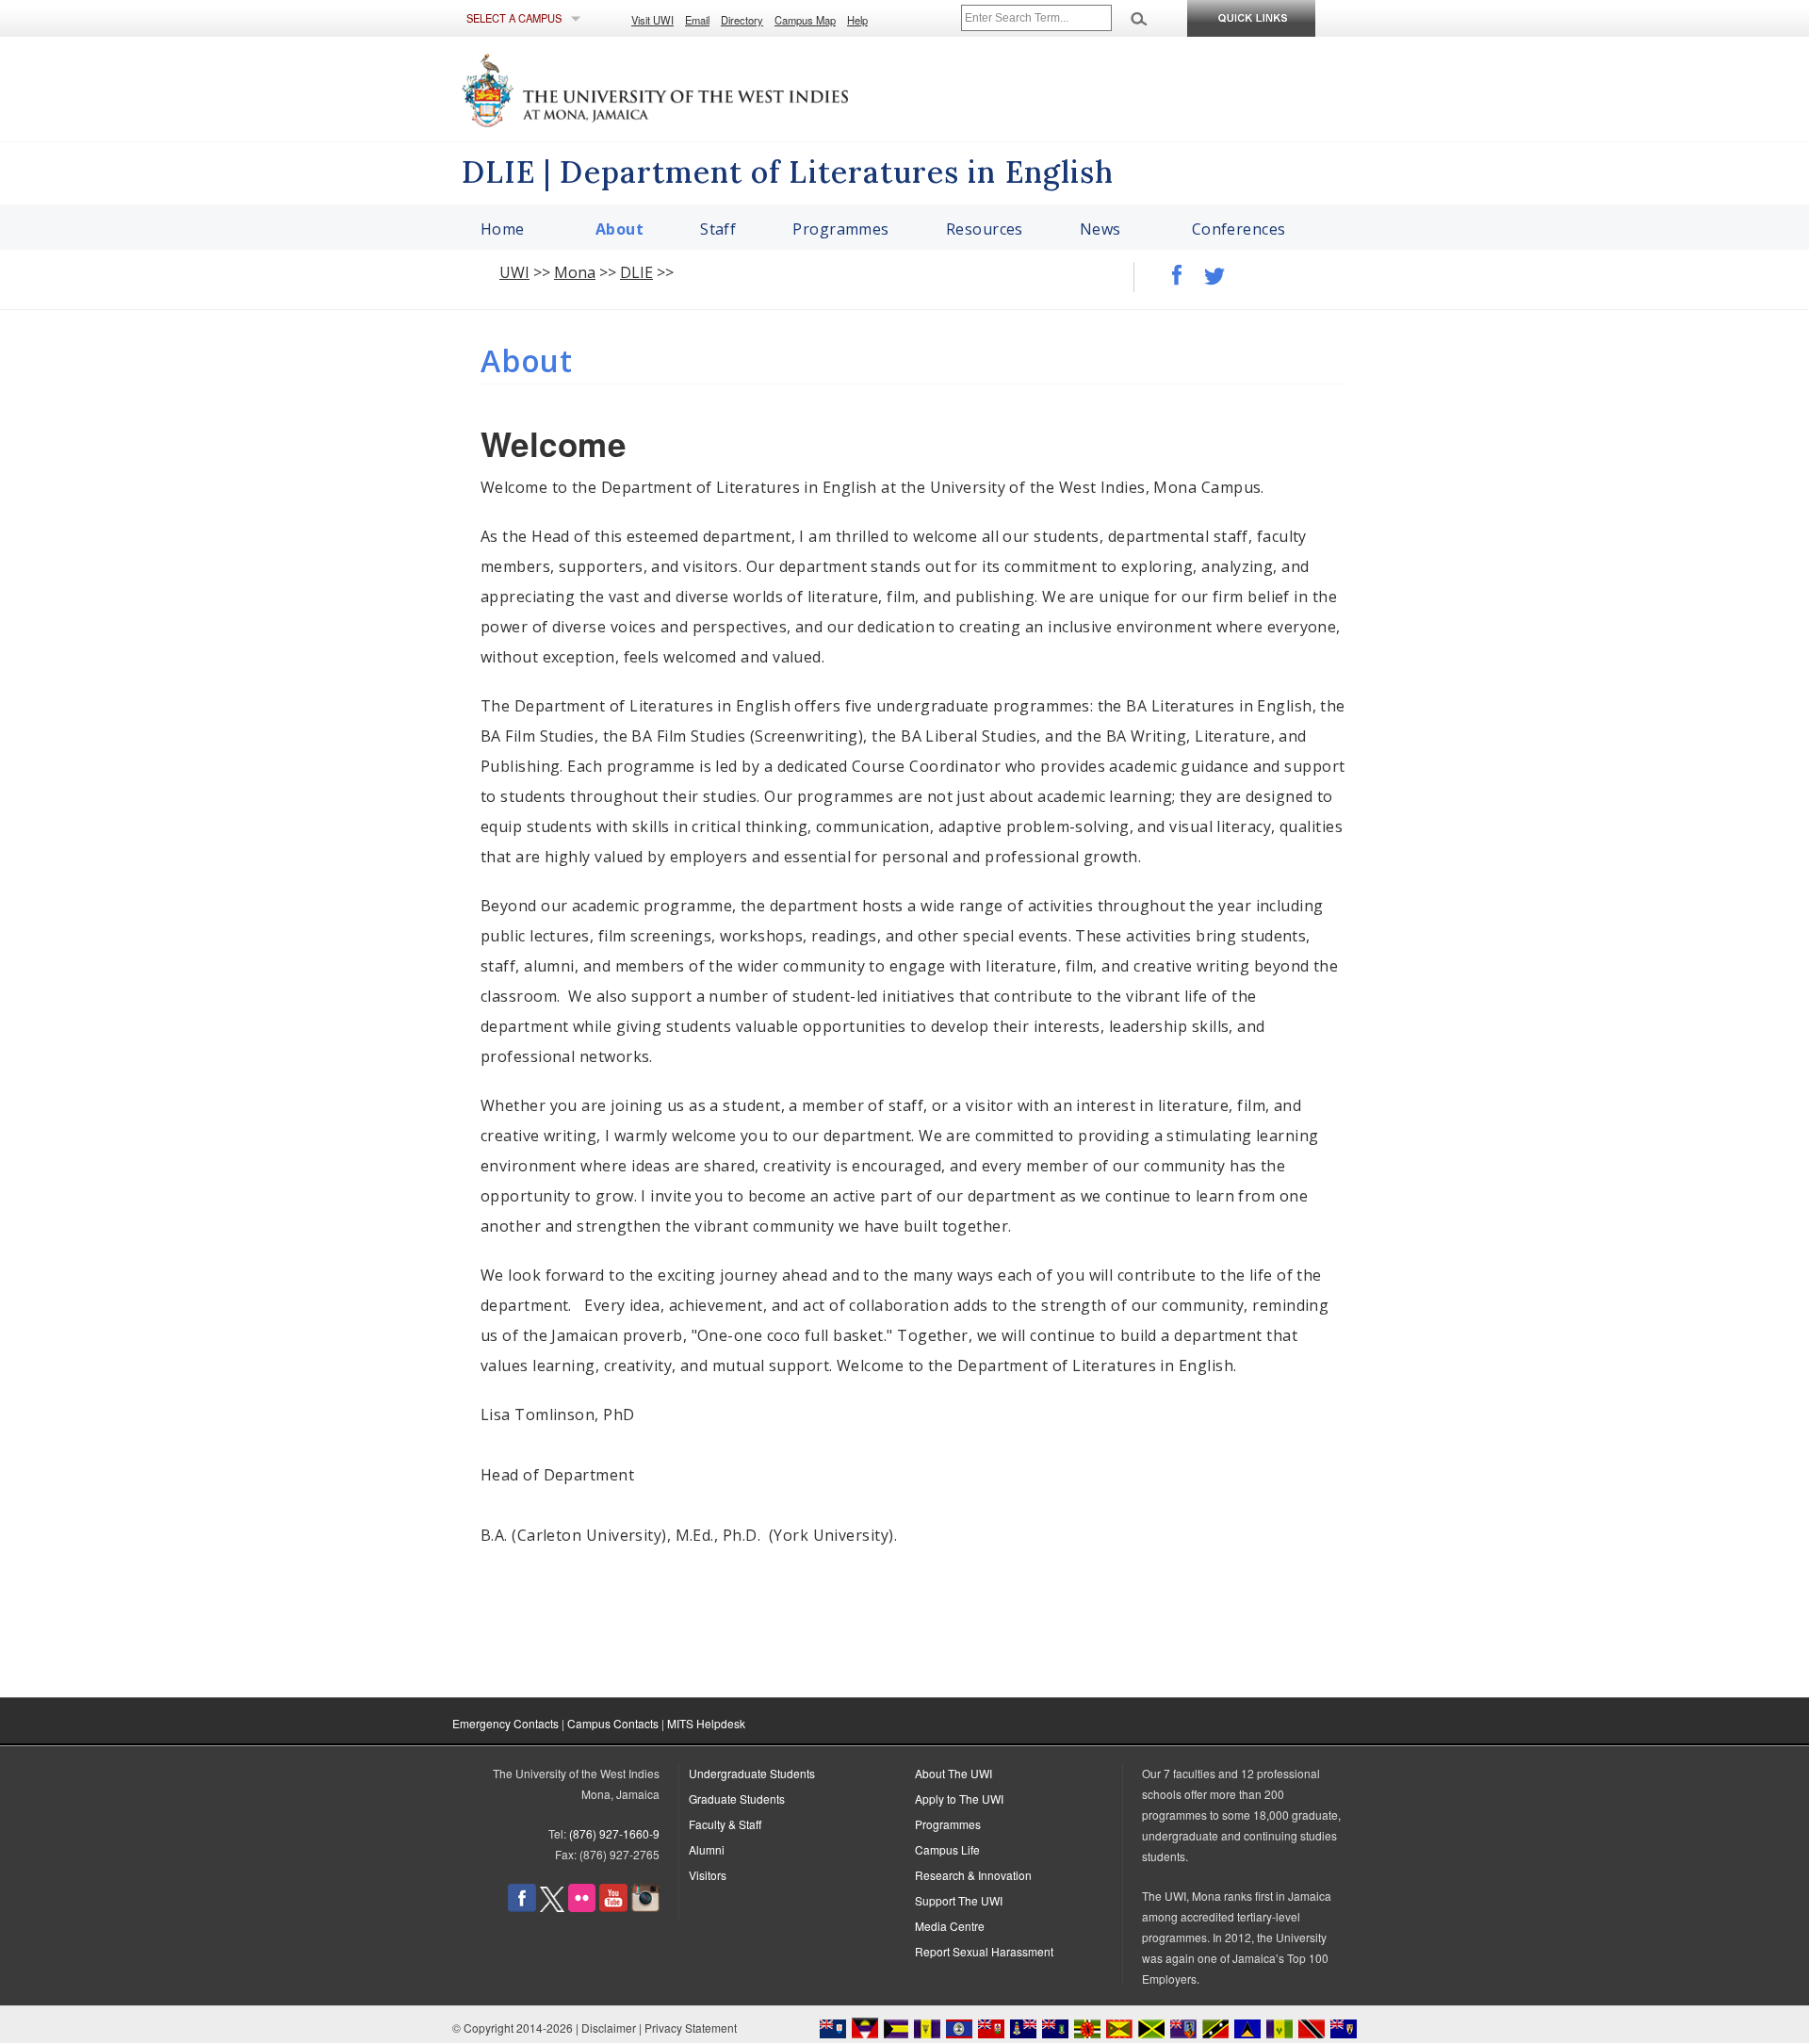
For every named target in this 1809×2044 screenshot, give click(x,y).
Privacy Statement (691, 2028)
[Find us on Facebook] (522, 1907)
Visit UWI (652, 20)
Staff (718, 229)
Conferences (1239, 229)
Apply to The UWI (959, 1799)
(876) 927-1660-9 (614, 1833)
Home (503, 229)
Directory (742, 20)
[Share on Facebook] (1167, 270)
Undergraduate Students (752, 1773)
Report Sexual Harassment (984, 1951)
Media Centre (950, 1926)
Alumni (707, 1849)
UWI (514, 272)
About (619, 229)
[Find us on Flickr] (582, 1907)
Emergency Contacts (505, 1723)
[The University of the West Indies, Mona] (707, 89)
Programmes (841, 229)
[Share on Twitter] (1205, 270)
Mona (575, 272)
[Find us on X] (552, 1907)
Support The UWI (959, 1900)
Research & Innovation (973, 1875)
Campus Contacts (613, 1723)
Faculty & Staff (725, 1824)
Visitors (708, 1875)
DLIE (636, 272)
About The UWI (953, 1773)
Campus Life (947, 1849)
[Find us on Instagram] (645, 1907)
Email (697, 20)
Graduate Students (737, 1799)
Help (857, 20)
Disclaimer (609, 2028)
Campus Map (805, 20)
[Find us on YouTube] (613, 1907)
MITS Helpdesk (706, 1723)
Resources (985, 229)
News (1100, 229)
